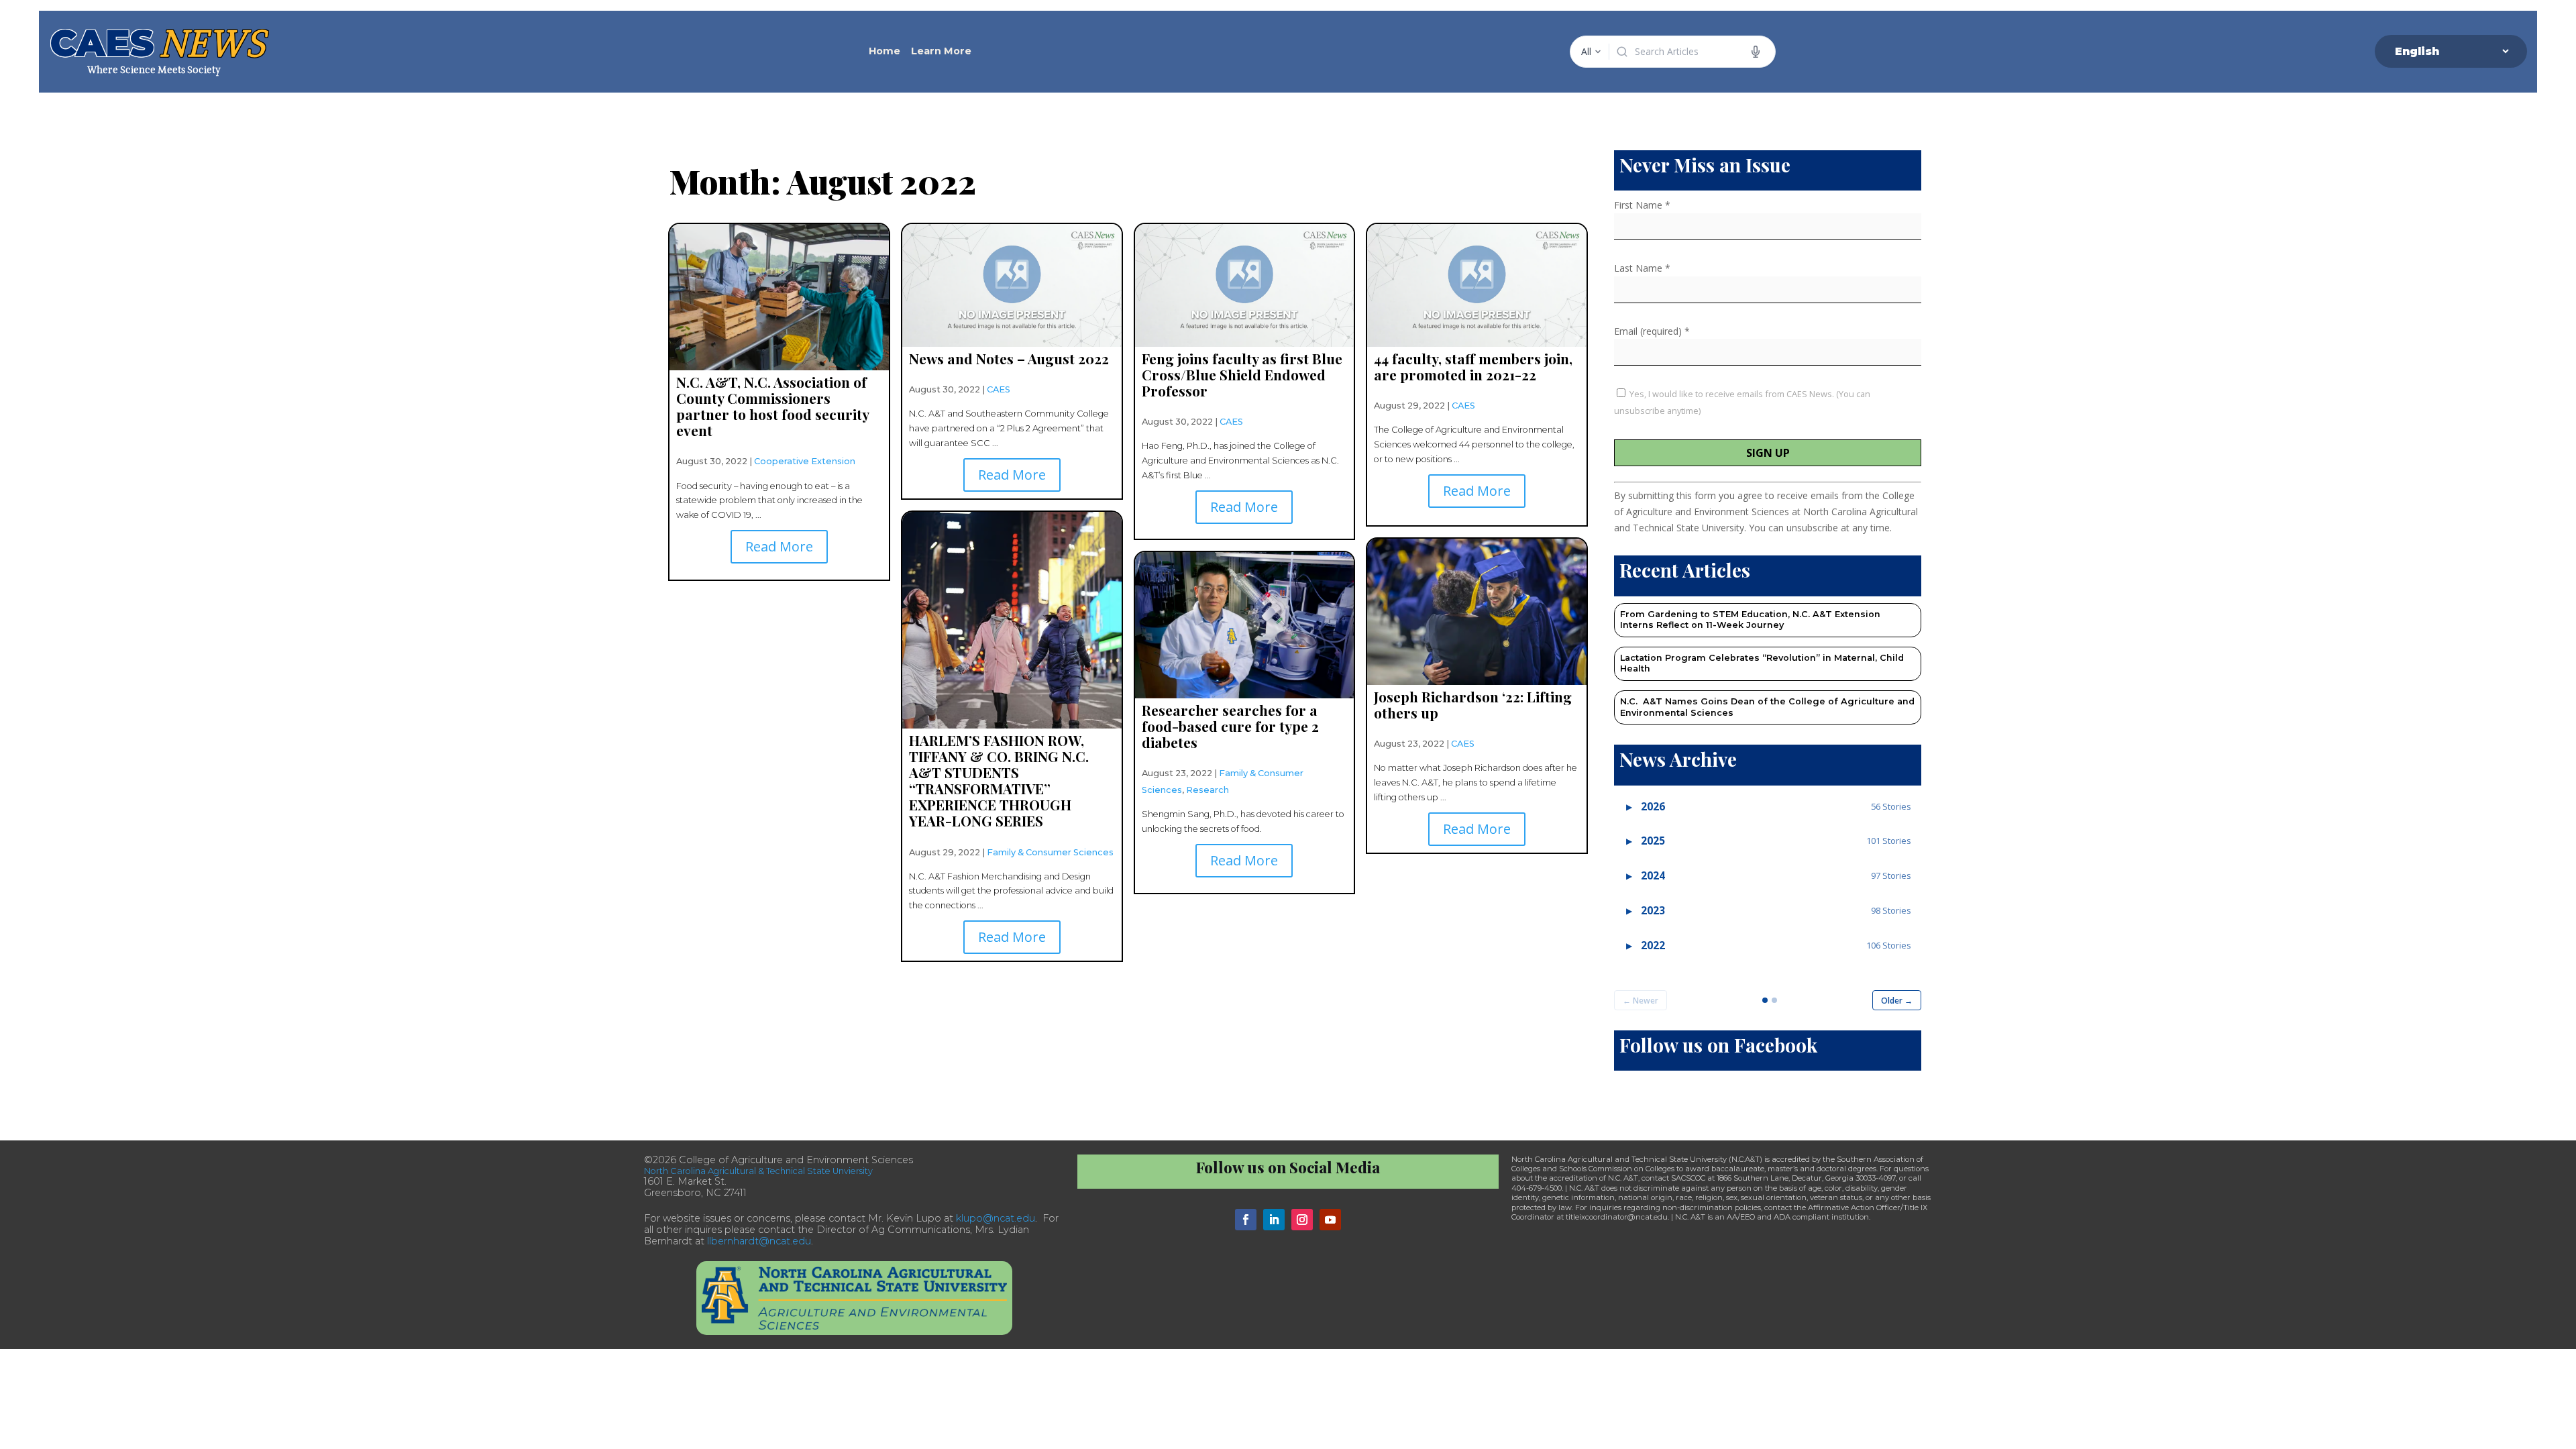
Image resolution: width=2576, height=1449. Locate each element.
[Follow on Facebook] (1246, 1220)
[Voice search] (1756, 52)
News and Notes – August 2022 (1009, 358)
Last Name (1642, 268)
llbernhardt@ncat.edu (759, 1241)
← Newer (1641, 1000)
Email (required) (1652, 331)
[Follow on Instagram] (1302, 1220)
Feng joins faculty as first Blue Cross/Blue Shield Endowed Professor (1242, 374)
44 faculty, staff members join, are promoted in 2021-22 (1473, 366)
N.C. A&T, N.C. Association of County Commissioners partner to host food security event (772, 406)
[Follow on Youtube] (1330, 1220)
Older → (1897, 1000)
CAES (999, 389)
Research (1207, 790)
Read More (779, 546)
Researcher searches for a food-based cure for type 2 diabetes (1230, 726)
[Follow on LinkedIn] (1274, 1220)
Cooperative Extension (805, 461)
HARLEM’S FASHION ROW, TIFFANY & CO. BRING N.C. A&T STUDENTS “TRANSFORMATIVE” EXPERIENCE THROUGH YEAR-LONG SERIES (999, 780)
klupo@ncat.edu (996, 1218)
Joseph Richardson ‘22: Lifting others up (1473, 704)
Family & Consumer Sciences (1050, 852)
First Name (1642, 205)
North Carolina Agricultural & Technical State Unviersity (758, 1171)
